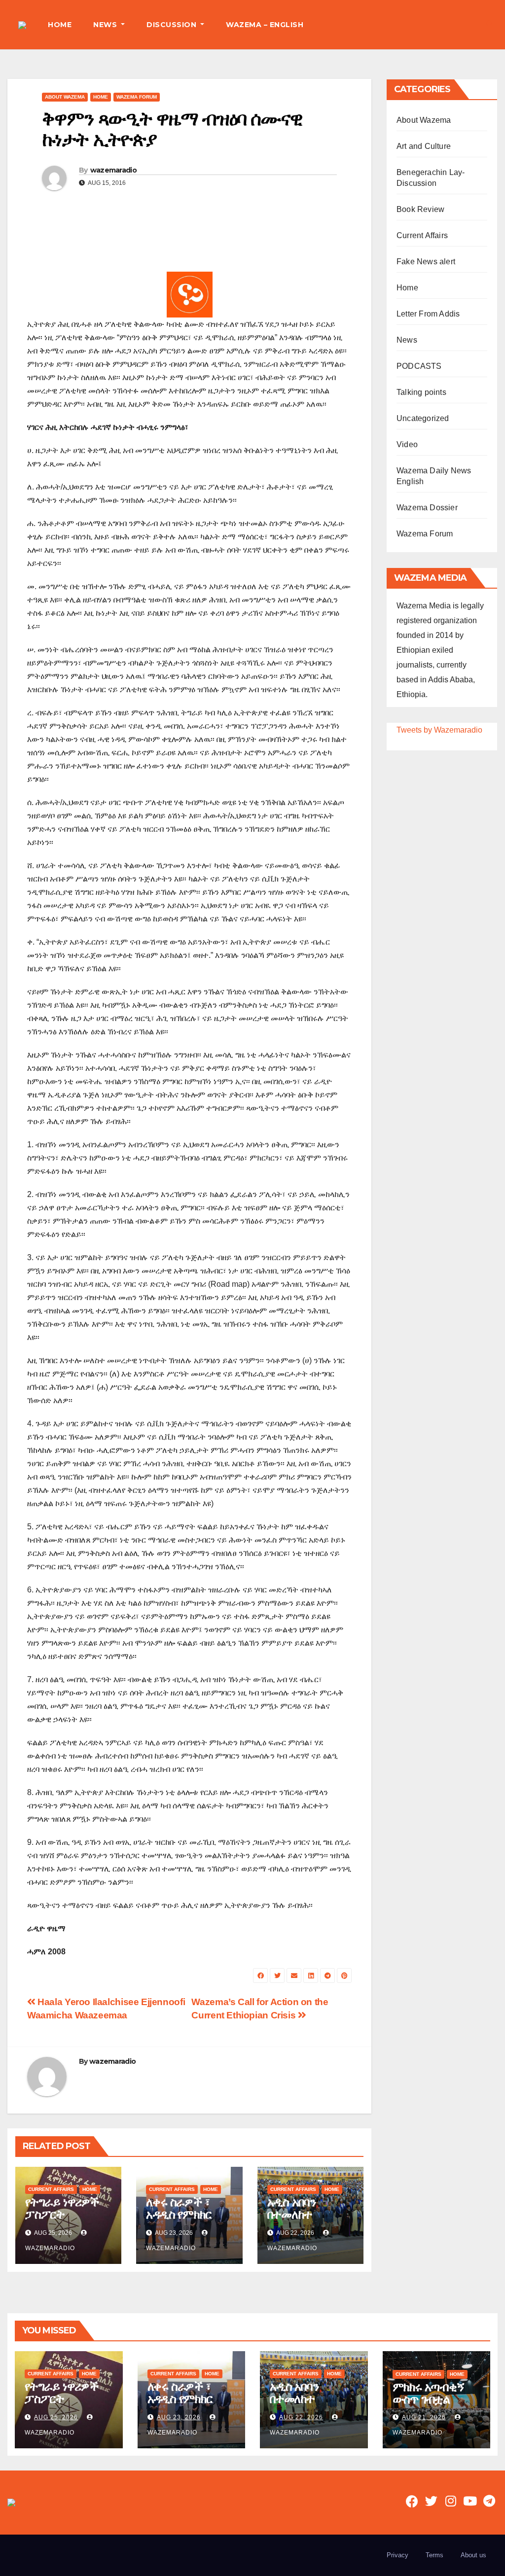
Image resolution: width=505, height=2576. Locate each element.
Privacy (397, 2555)
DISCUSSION (173, 25)
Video (407, 444)
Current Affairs (51, 2189)
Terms (434, 2555)
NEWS (106, 25)
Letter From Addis (428, 314)
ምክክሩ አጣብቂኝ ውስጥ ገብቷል (429, 2393)
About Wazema (65, 97)
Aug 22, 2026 (301, 2417)
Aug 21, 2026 (424, 2417)
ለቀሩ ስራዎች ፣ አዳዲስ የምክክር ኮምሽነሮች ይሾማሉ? (179, 2221)
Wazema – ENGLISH (265, 25)
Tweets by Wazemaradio (439, 730)
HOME (60, 25)
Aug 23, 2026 (179, 2417)
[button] (490, 24)
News (407, 340)
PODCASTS (419, 366)
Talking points (421, 392)
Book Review (420, 209)
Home (101, 97)
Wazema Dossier (427, 508)
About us (473, 2555)
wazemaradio (113, 170)
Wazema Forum (137, 97)
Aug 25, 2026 (56, 2417)
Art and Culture (424, 146)
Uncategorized (423, 418)
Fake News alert (426, 262)
